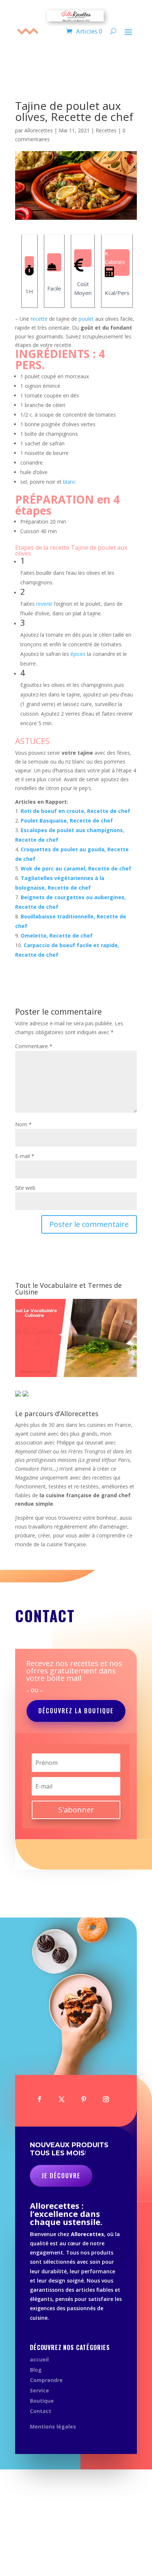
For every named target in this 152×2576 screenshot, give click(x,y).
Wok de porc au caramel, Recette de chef (76, 868)
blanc (69, 482)
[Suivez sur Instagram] (106, 2099)
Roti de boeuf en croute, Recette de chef (75, 811)
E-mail (25, 1156)
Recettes (106, 130)
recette (39, 319)
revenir (44, 604)
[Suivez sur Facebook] (39, 2099)
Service (39, 2390)
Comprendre (46, 2380)
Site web (25, 1188)
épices (78, 654)
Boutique (42, 2401)
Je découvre (61, 2176)
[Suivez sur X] (62, 2099)
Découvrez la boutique (76, 1711)
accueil (39, 2359)
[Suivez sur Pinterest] (84, 2099)
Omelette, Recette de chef (57, 936)
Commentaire (34, 1046)
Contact (41, 2411)
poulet (86, 319)
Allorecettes (39, 130)
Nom (23, 1124)
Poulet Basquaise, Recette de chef (67, 821)
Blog (36, 2370)
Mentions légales (53, 2426)
